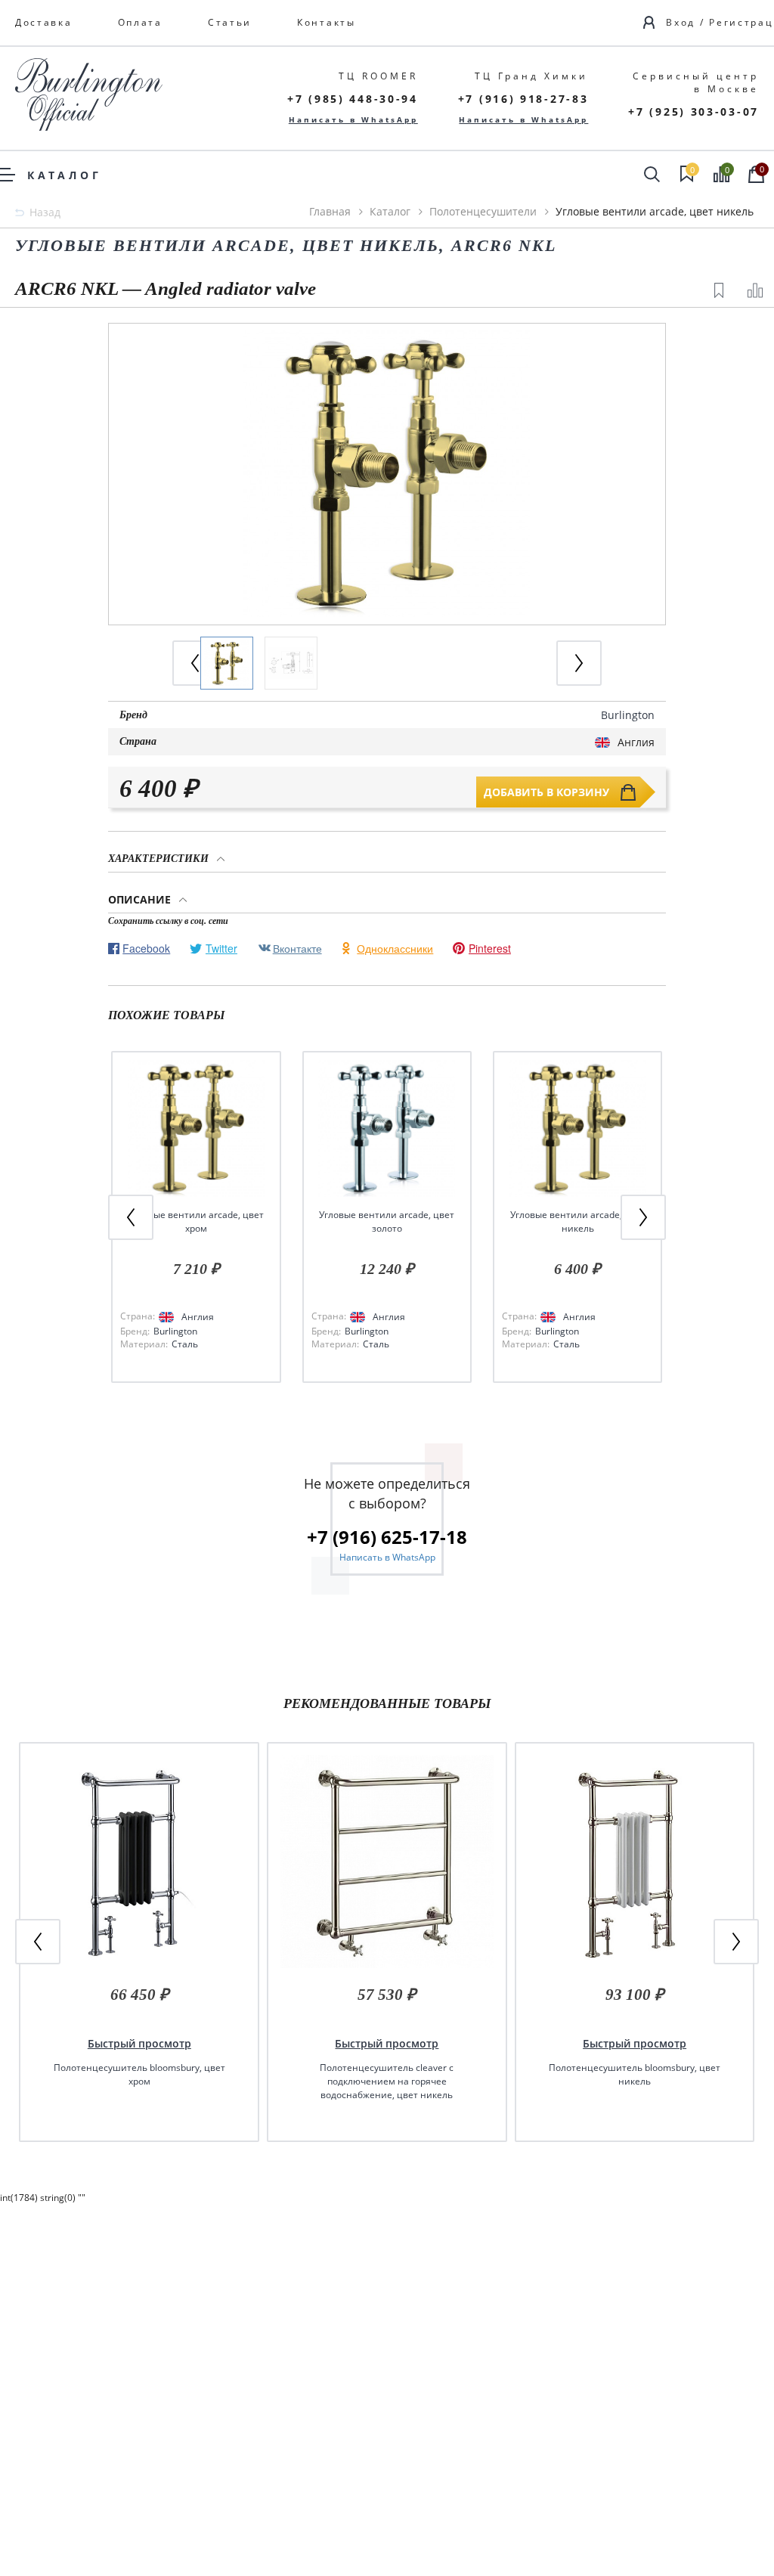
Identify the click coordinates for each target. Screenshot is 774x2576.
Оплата (140, 22)
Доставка (44, 22)
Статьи (230, 22)
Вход (681, 22)
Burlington (628, 715)
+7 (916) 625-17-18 (387, 1537)
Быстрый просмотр (139, 2043)
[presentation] (579, 663)
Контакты (327, 22)
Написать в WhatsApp (353, 119)
